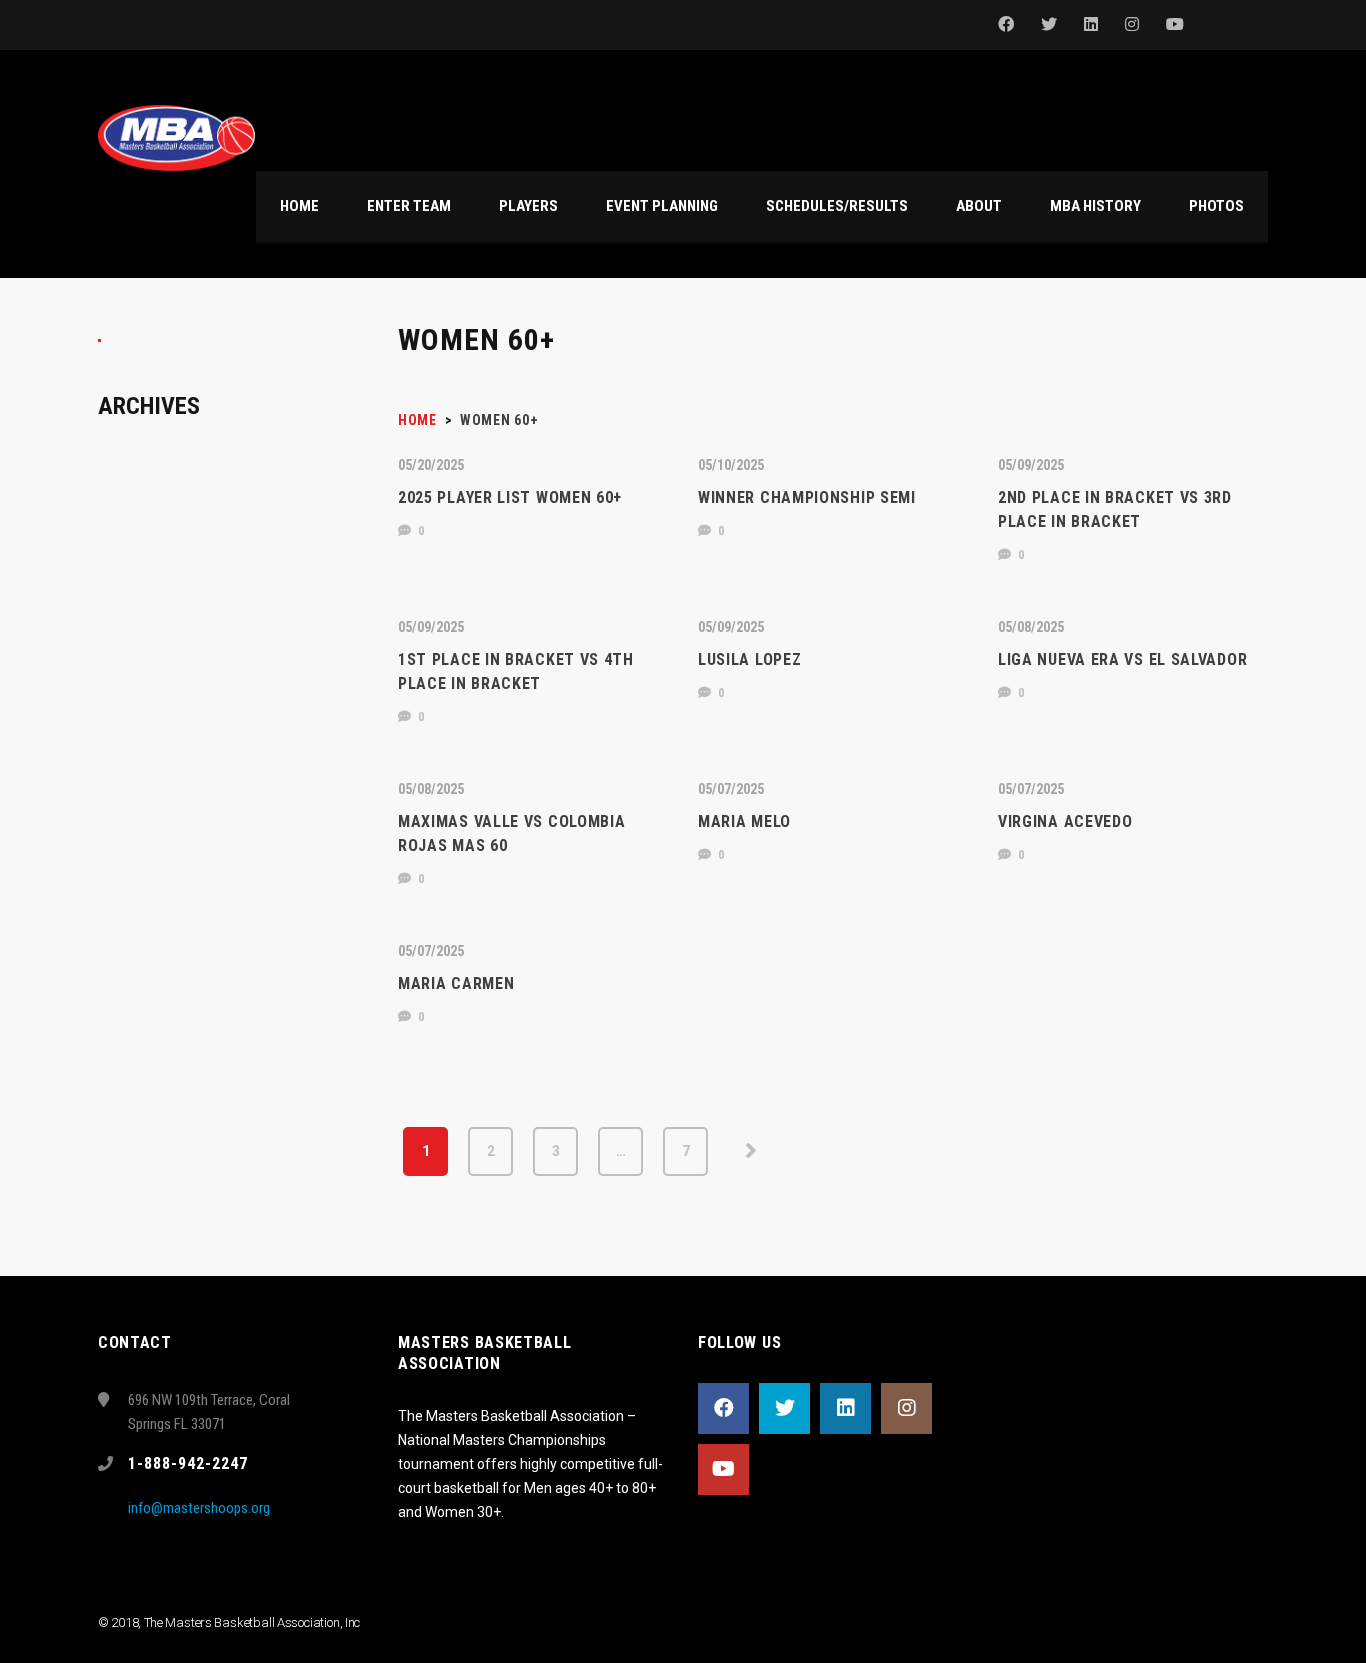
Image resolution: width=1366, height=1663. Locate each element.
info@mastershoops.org (199, 1508)
